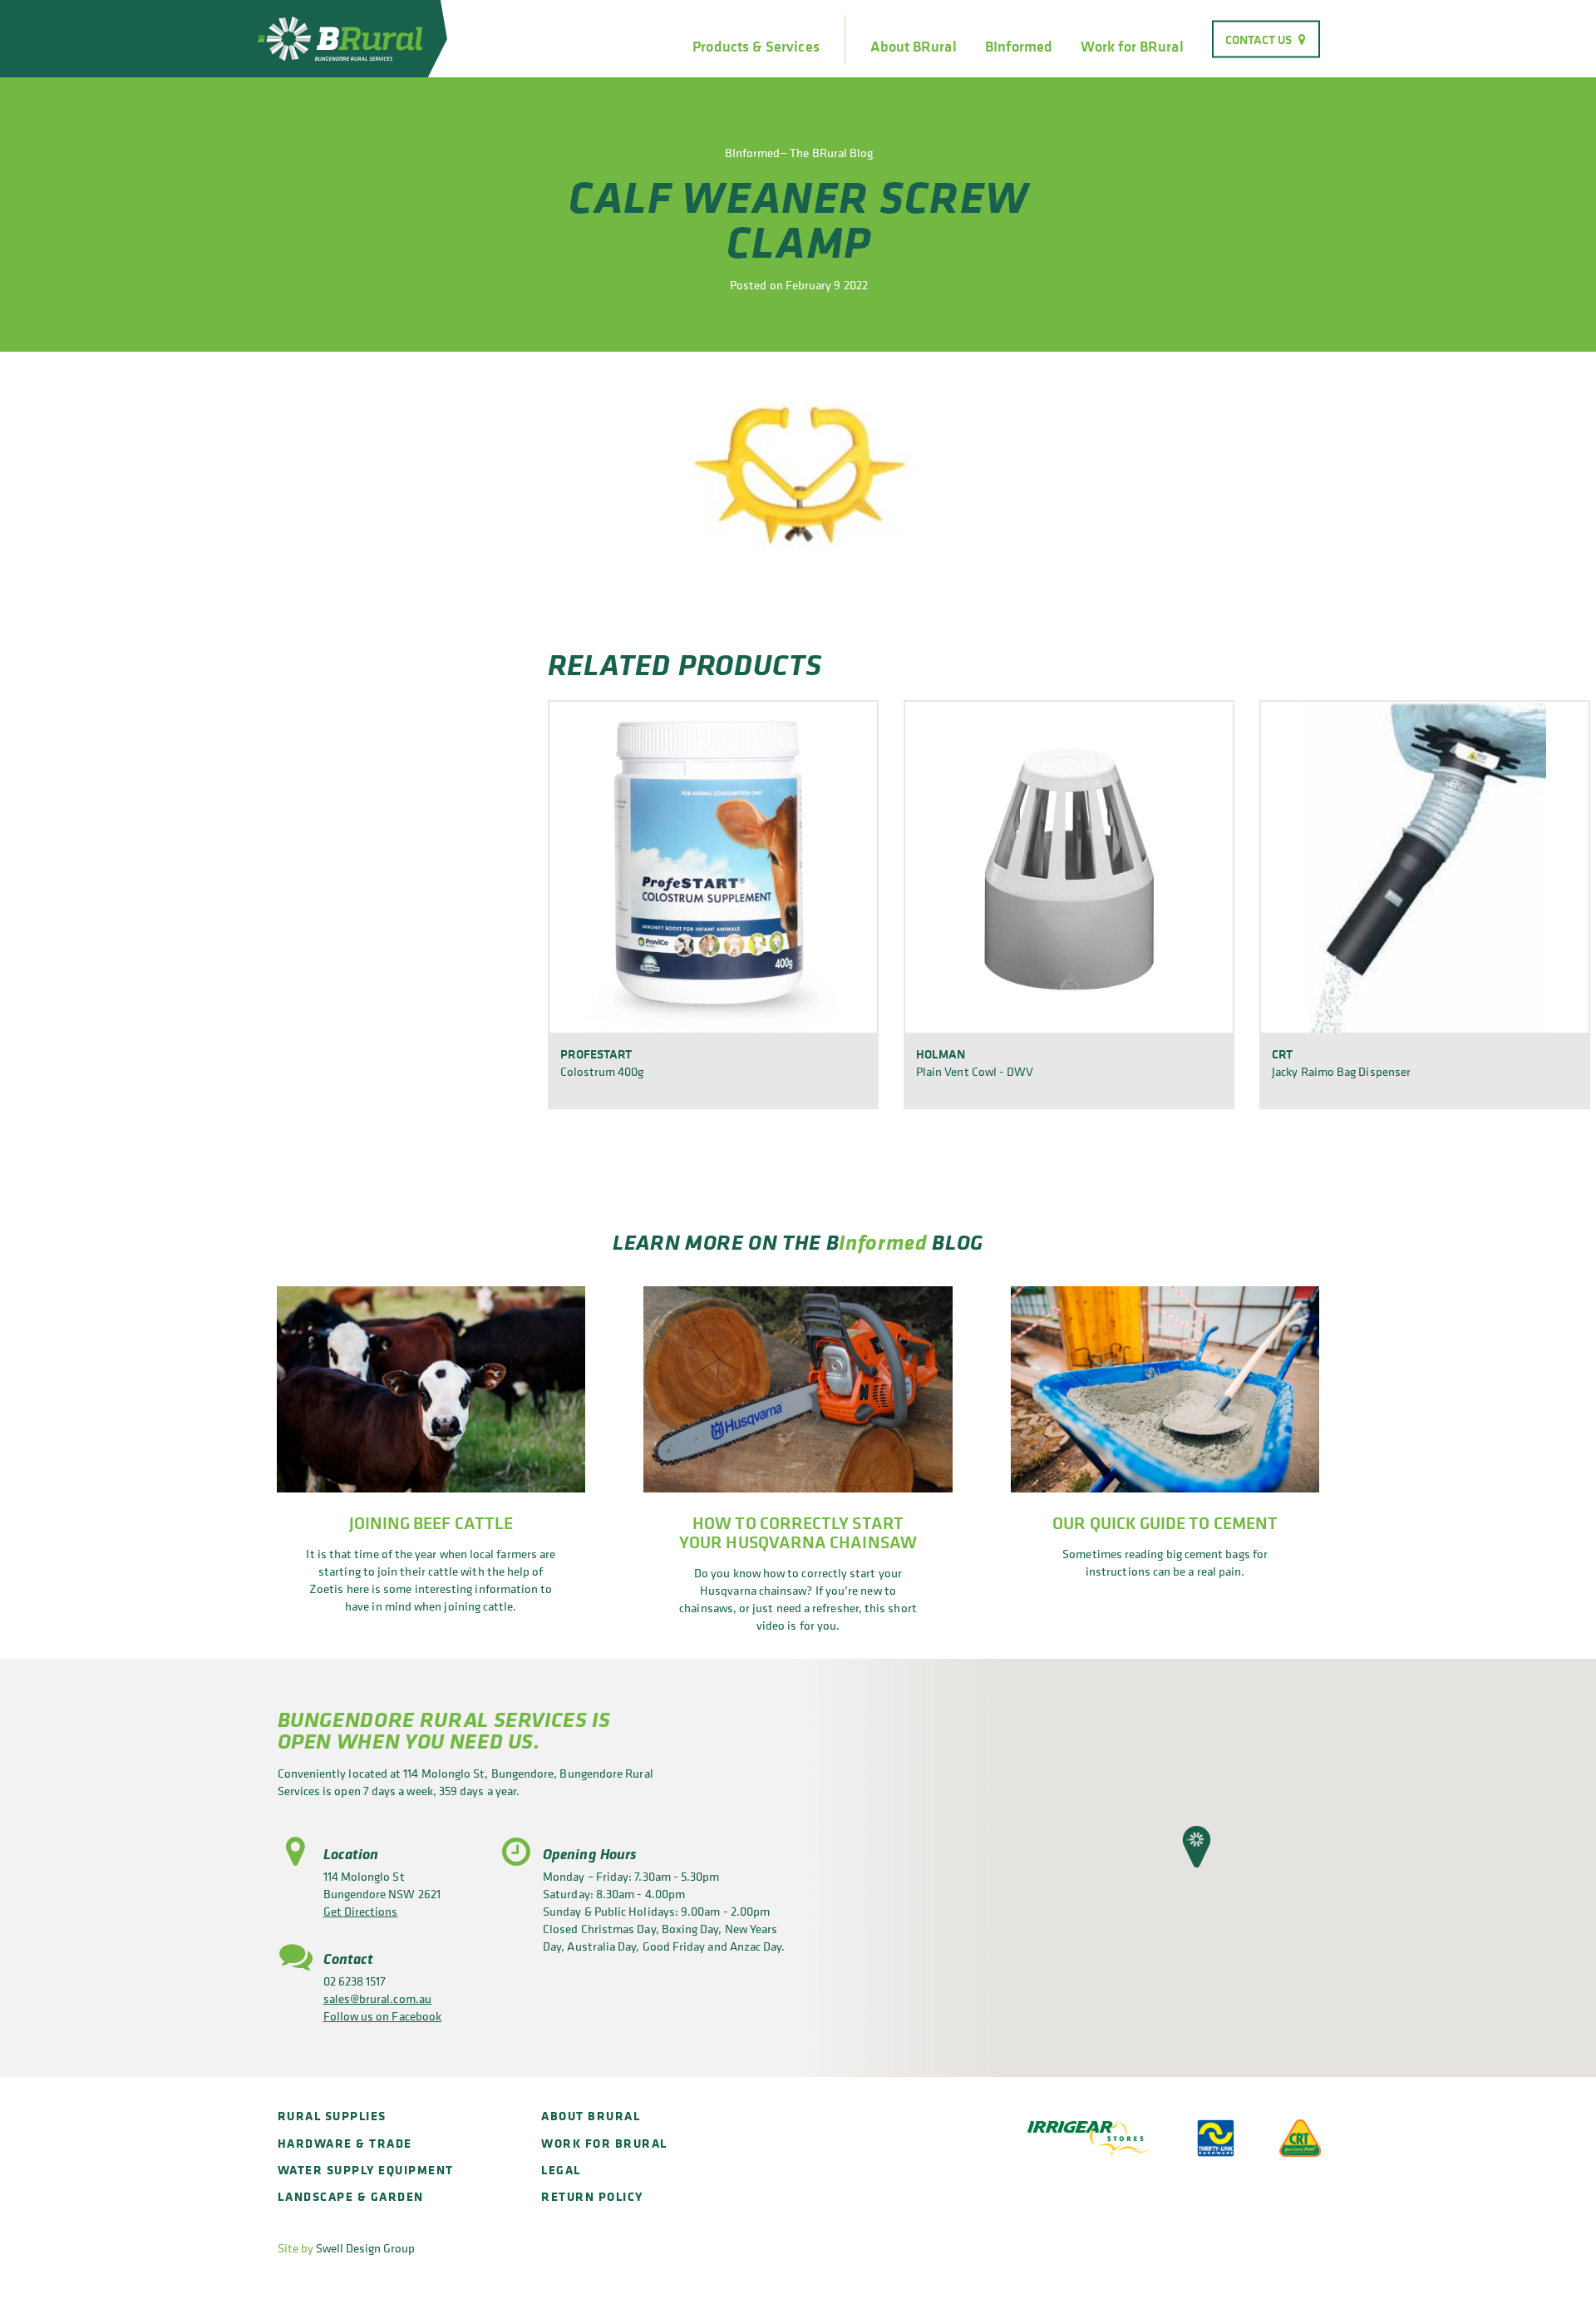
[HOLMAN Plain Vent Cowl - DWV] (1069, 866)
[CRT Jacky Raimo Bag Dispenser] (1425, 866)
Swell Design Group (365, 2248)
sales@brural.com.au (377, 1998)
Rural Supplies (332, 2116)
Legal (561, 2170)
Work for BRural (1132, 47)
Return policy (592, 2196)
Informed (883, 1242)
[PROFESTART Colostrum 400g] (713, 866)
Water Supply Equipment (366, 2170)
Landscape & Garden (351, 2196)
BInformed (1019, 47)
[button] (1197, 1847)
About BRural (914, 47)
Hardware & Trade (345, 2143)
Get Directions (361, 1911)
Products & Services (756, 47)
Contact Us (1259, 39)
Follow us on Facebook (383, 2016)
